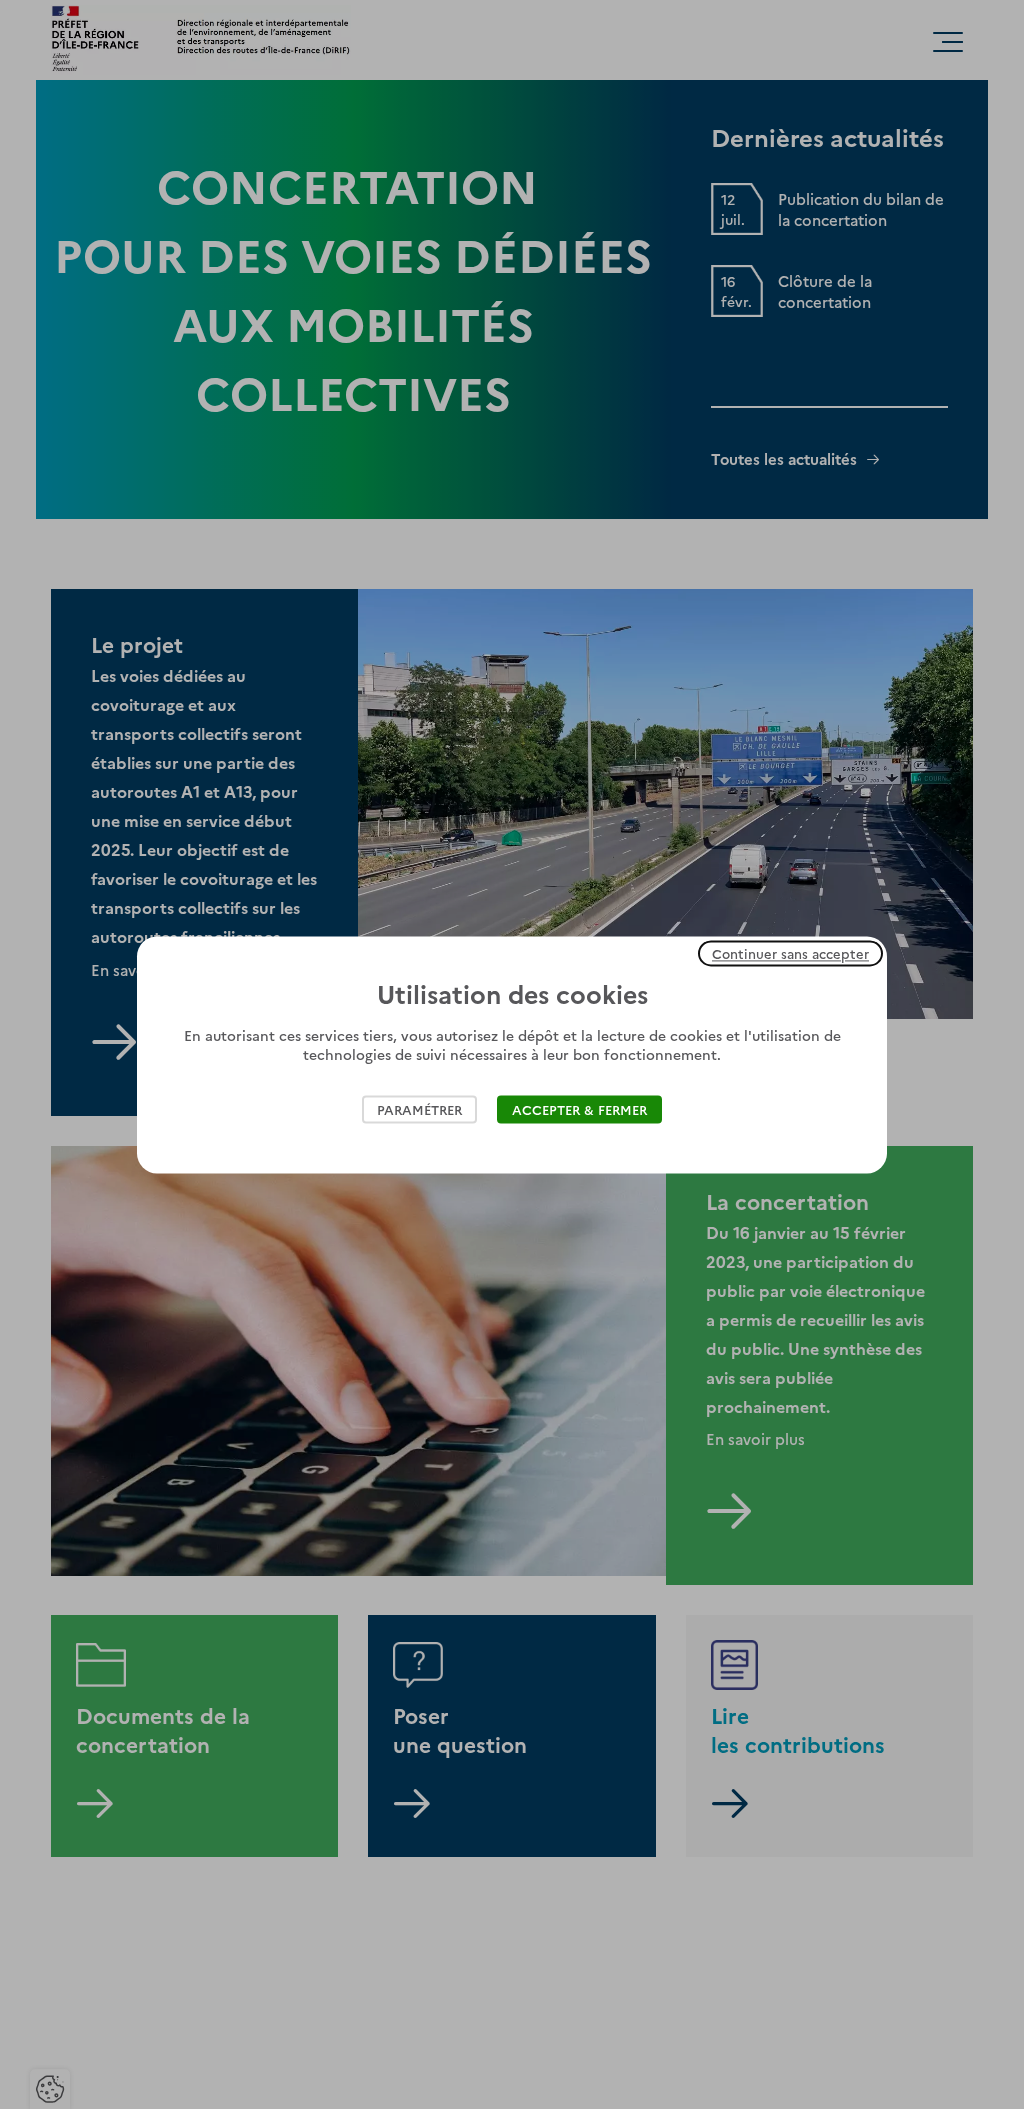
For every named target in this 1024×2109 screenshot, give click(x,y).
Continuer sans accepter (790, 953)
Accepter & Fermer (579, 1109)
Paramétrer (419, 1109)
